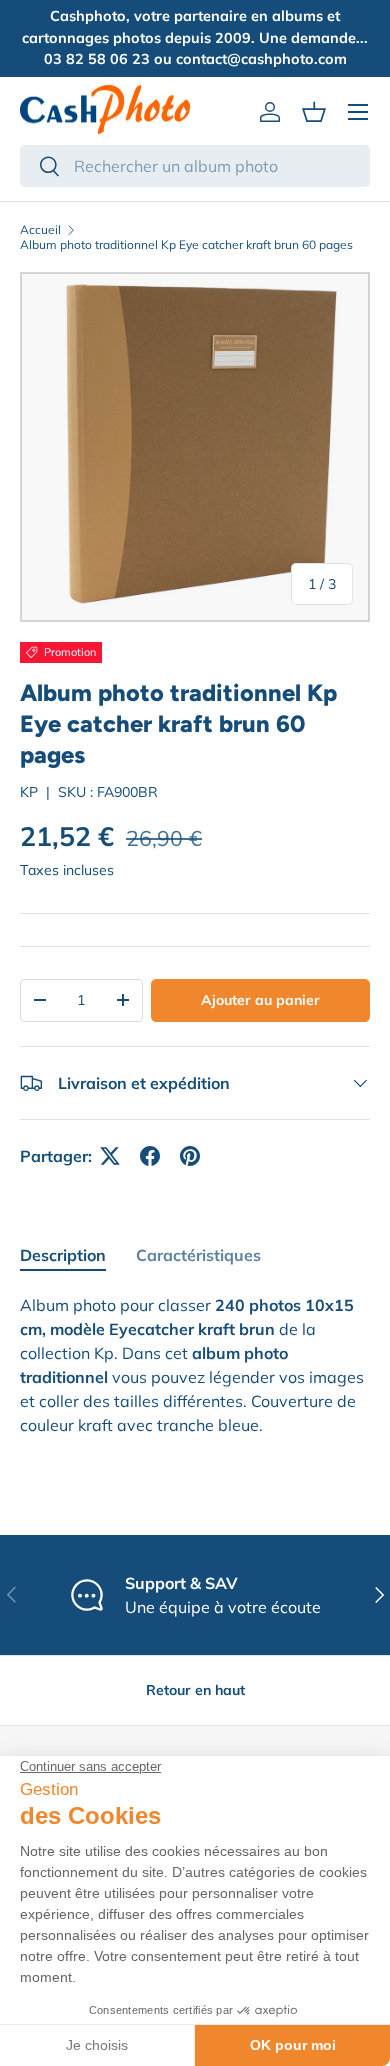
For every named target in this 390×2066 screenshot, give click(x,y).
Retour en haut (195, 1690)
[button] (314, 112)
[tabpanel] (195, 1365)
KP (29, 792)
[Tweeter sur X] (110, 1156)
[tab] (63, 1255)
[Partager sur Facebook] (150, 1156)
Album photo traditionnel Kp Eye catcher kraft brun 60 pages (186, 244)
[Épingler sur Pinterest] (190, 1156)
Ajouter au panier (260, 1000)
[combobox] (195, 166)
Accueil (40, 229)
